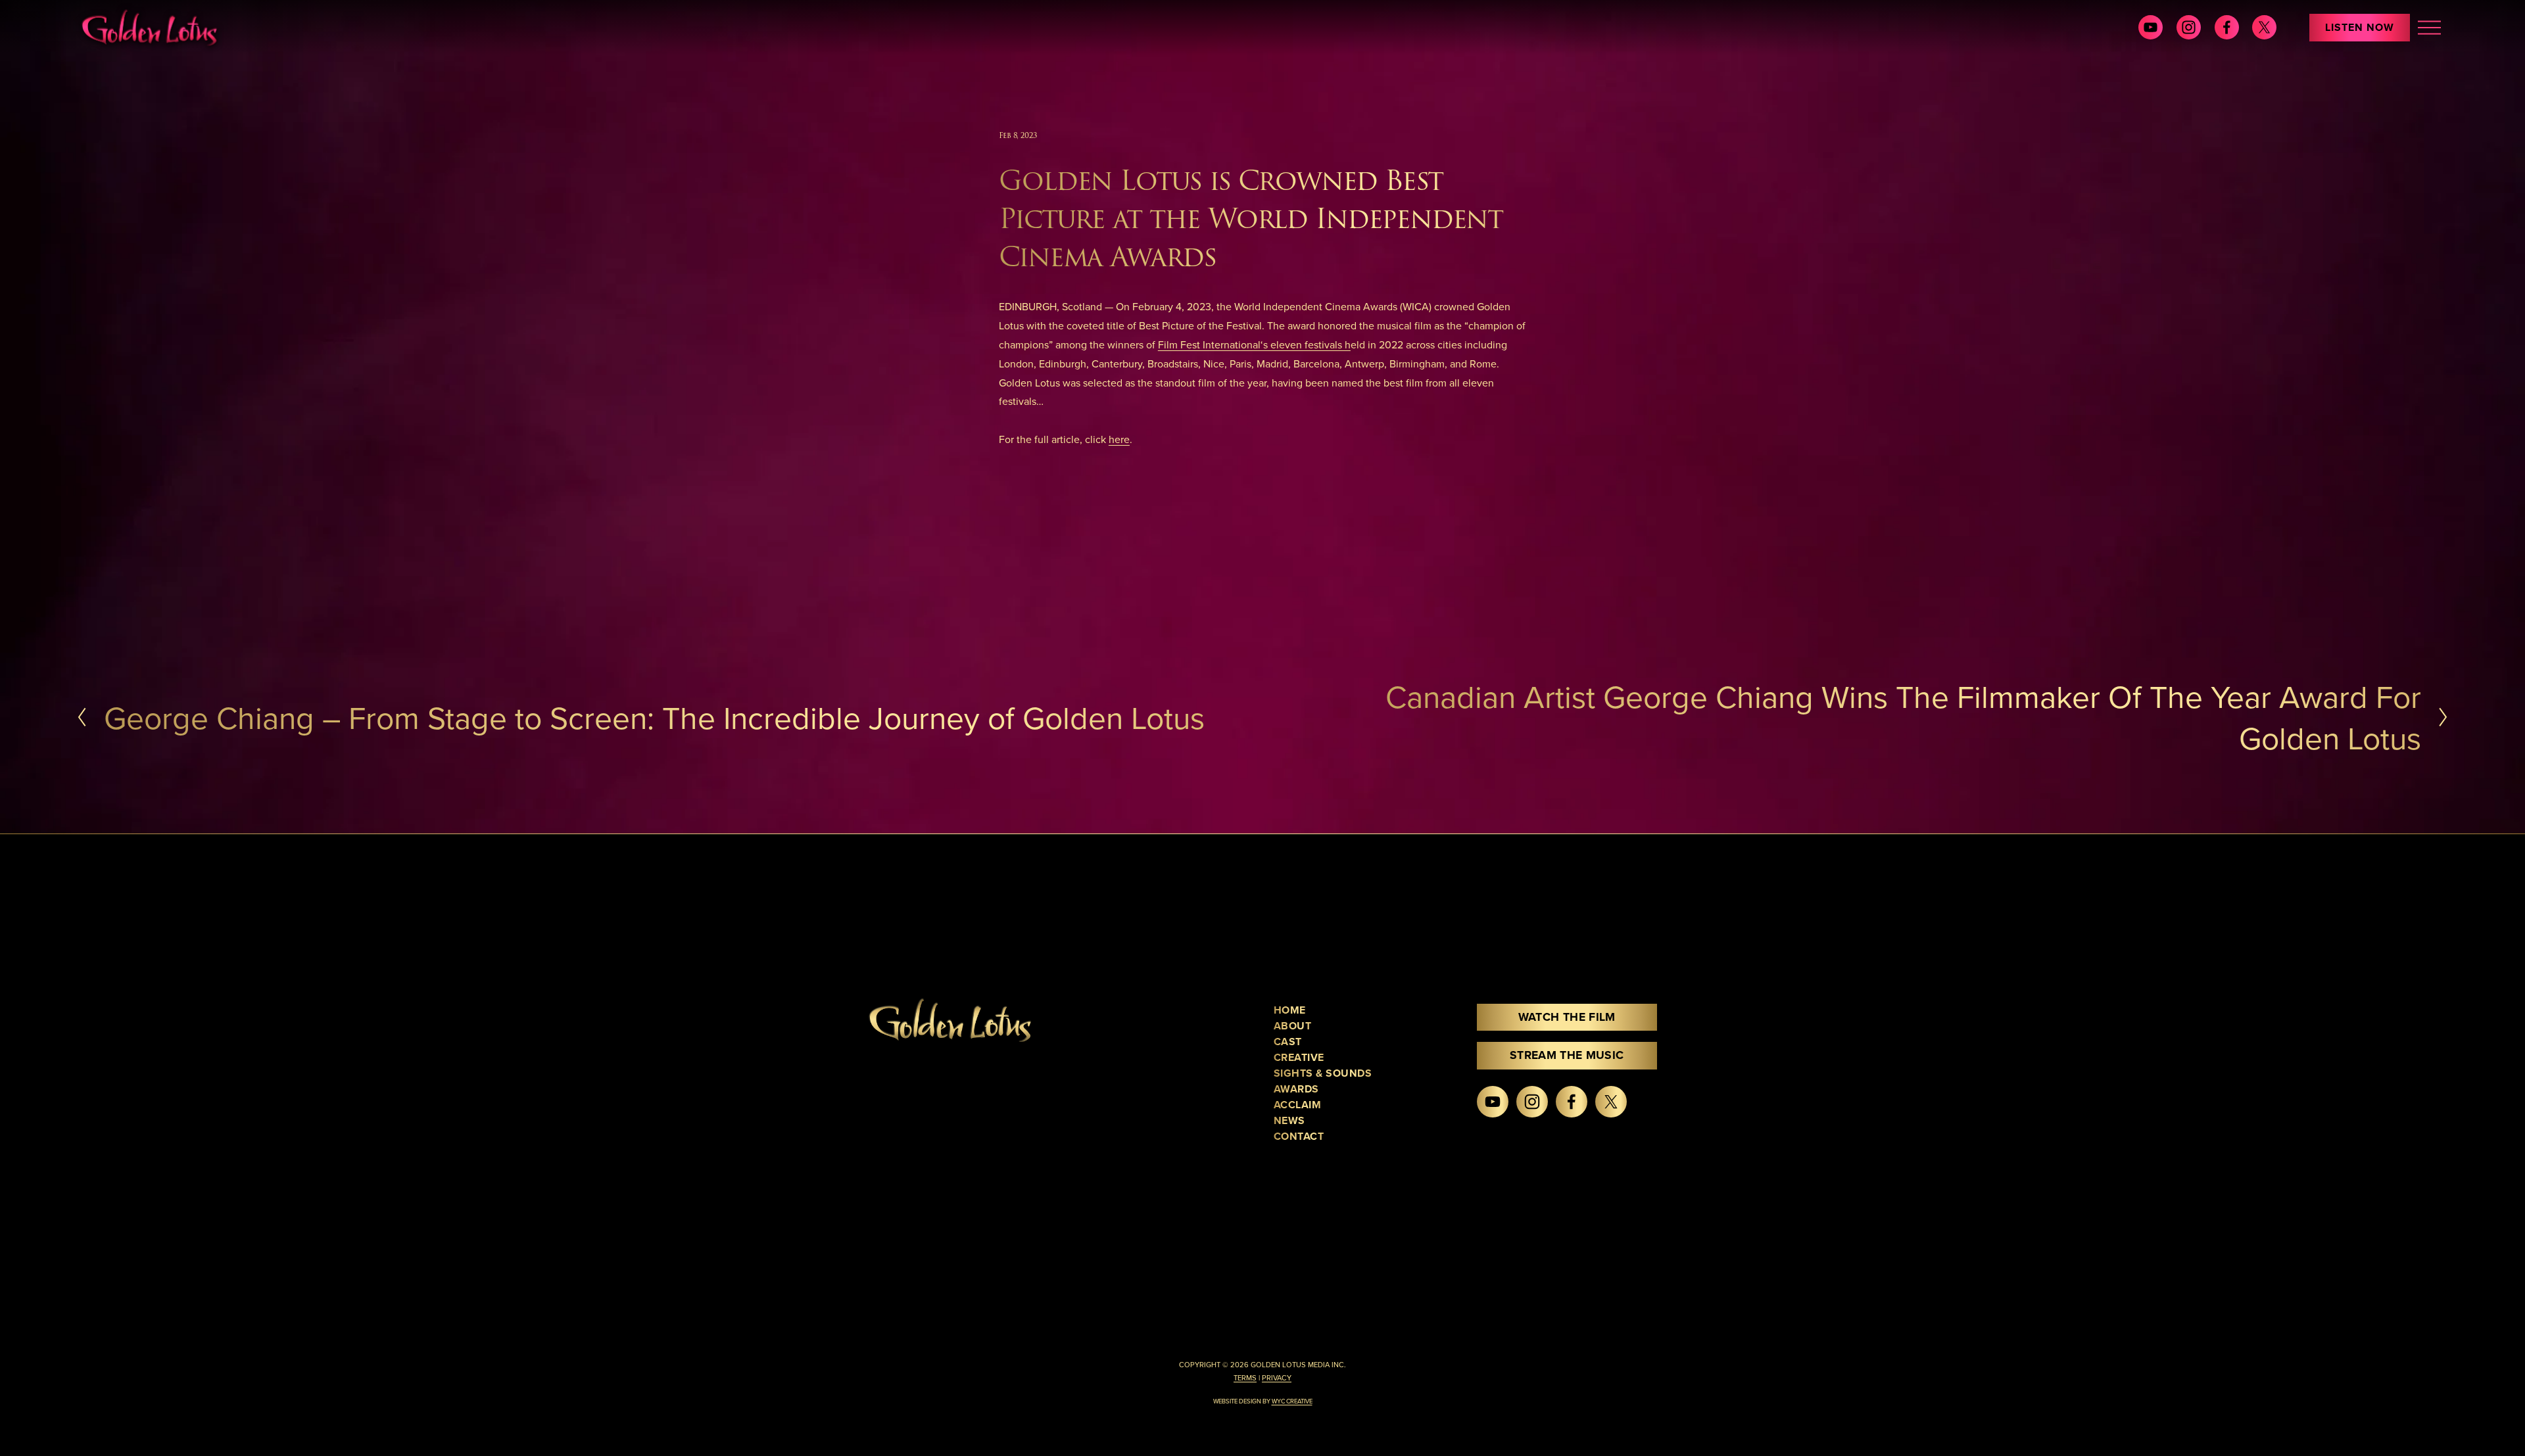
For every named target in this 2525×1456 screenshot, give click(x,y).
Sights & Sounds (1323, 1073)
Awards (1296, 1089)
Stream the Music (1567, 1055)
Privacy (1277, 1378)
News (1289, 1120)
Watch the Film (1567, 1017)
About (1292, 1026)
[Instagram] (2189, 27)
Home (1290, 1010)
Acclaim (1297, 1105)
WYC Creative (1292, 1401)
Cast (1288, 1042)
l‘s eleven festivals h (1304, 344)
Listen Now (2360, 27)
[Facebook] (2227, 27)
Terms (1245, 1378)
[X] (2264, 27)
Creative (1299, 1057)
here (1119, 439)
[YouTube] (2151, 27)
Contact (1299, 1136)
